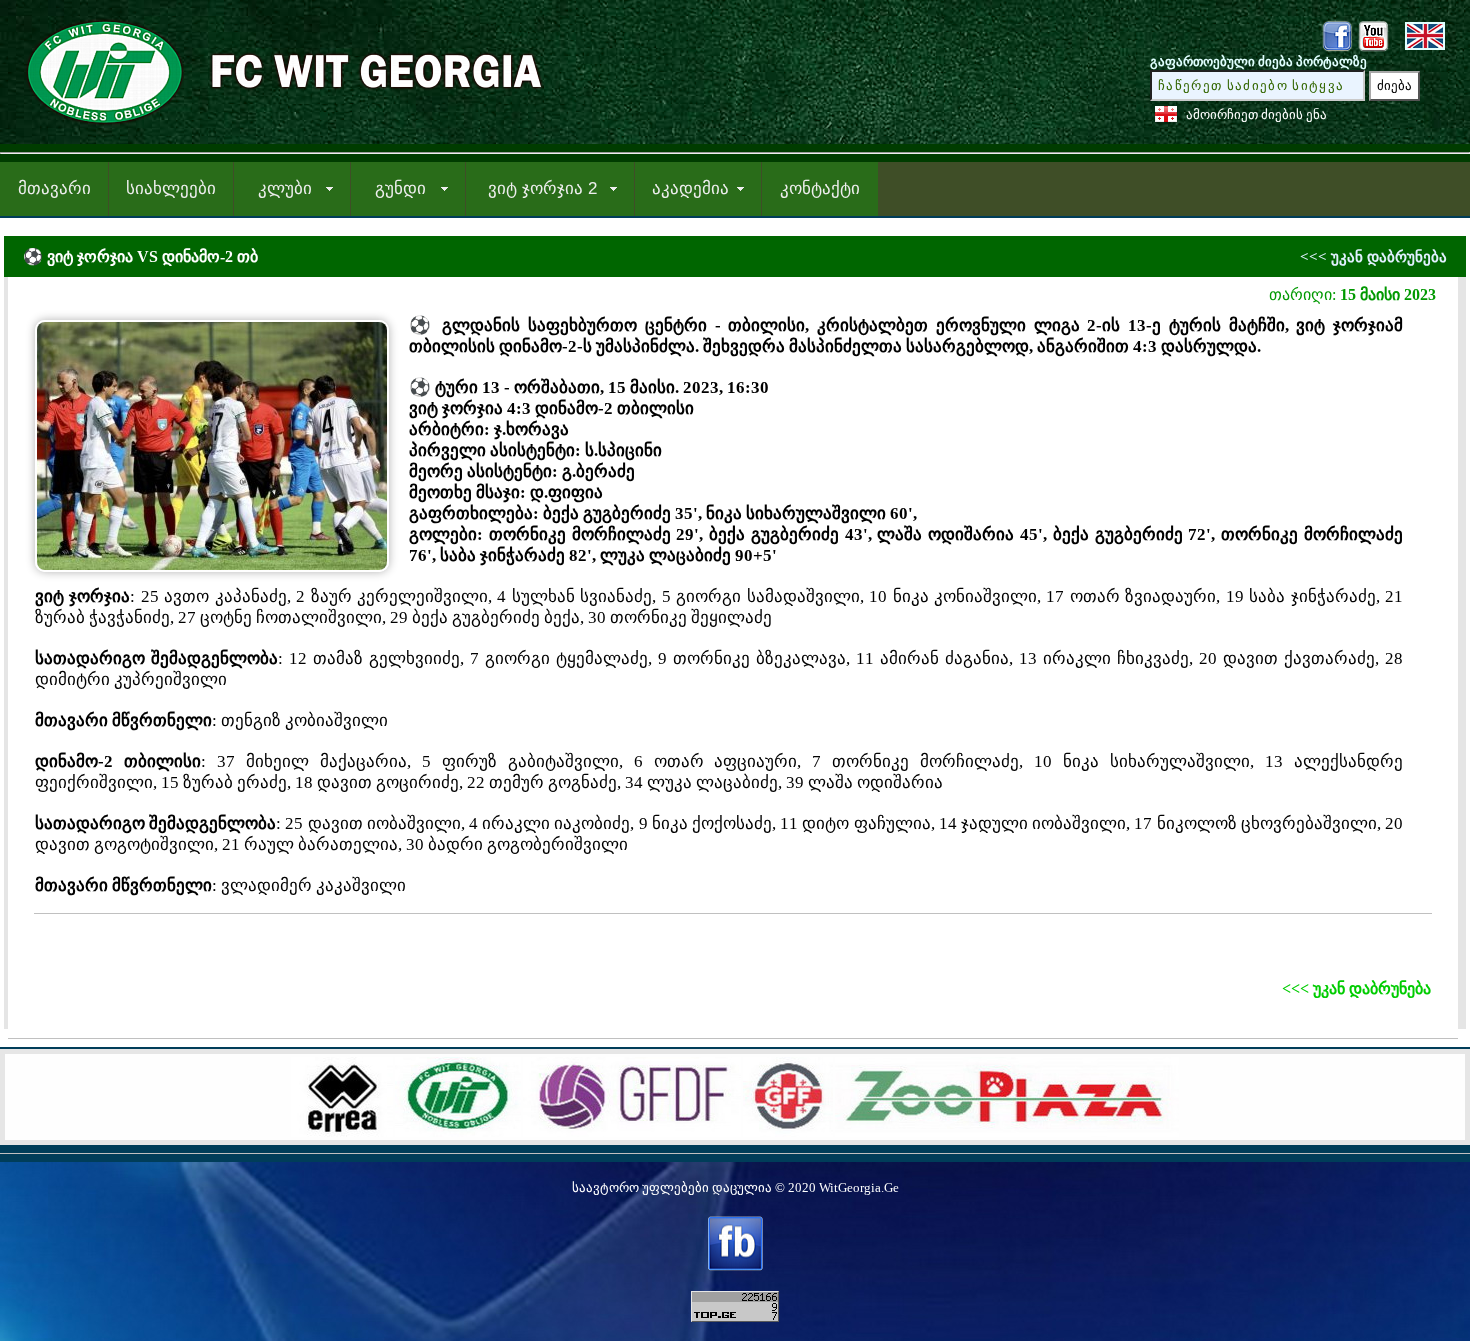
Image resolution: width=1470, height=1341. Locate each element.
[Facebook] (1337, 47)
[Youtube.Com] (1373, 47)
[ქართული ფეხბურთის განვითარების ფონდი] (632, 1131)
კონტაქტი (820, 188)
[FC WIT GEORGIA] (458, 1131)
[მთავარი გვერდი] (277, 126)
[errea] (342, 1131)
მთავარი (54, 188)
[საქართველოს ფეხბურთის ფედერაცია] (788, 1131)
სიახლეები (171, 188)
